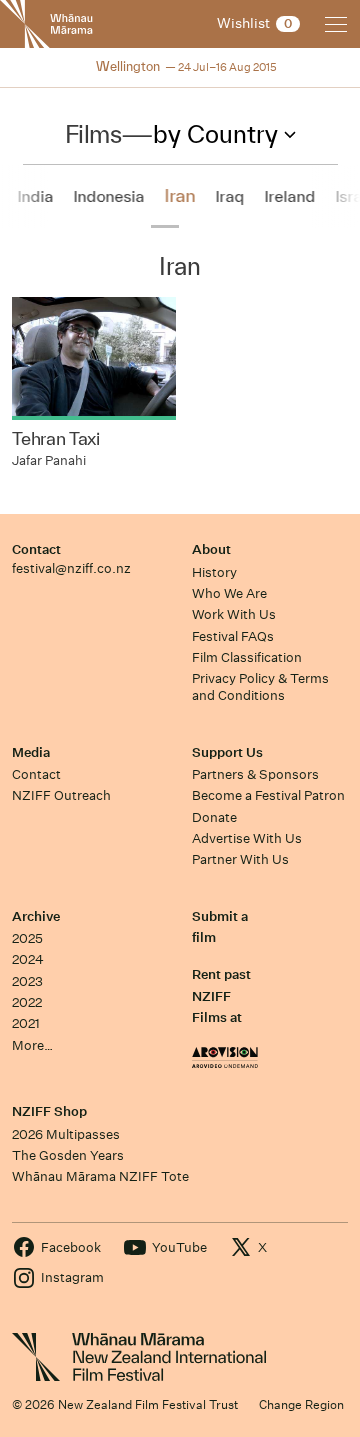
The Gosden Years (68, 1155)
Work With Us (234, 614)
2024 (28, 959)
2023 (27, 981)
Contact (36, 549)
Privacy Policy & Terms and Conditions (260, 687)
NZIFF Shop (49, 1111)
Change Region (301, 1404)
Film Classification (247, 657)
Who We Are (229, 593)
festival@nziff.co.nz (71, 568)
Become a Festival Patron (268, 795)
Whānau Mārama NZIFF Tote (100, 1176)
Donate (214, 817)
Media (31, 752)
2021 (26, 1023)
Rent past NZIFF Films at (221, 996)
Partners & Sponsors (255, 774)
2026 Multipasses (66, 1134)
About (211, 549)
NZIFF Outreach (61, 795)
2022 (27, 1002)
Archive (36, 916)
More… (32, 1045)
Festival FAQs (233, 636)
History (214, 572)
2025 (27, 938)
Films (93, 134)
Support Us (227, 752)
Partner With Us (240, 859)
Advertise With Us (247, 838)
